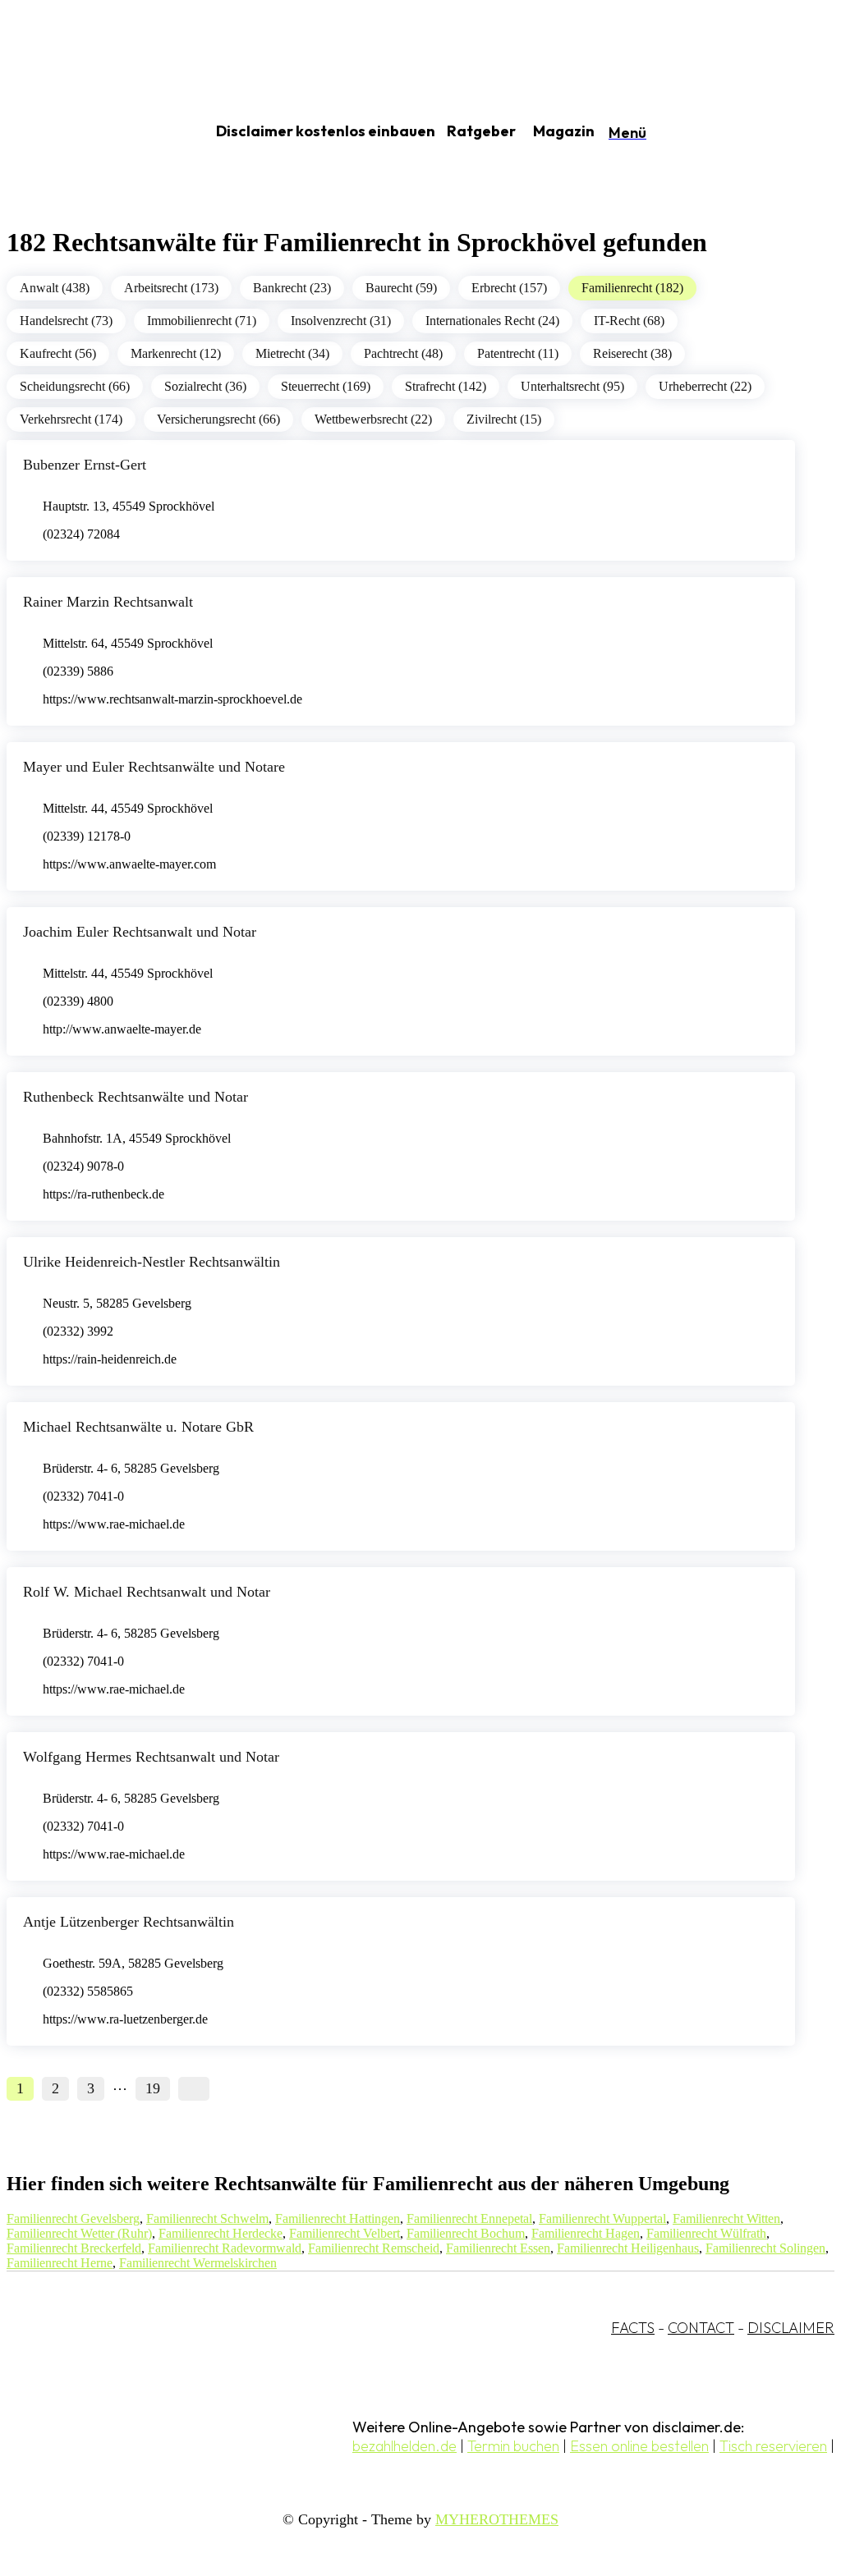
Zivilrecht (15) (504, 419)
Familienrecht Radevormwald (225, 2248)
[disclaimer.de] (89, 132)
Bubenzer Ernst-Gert (85, 465)
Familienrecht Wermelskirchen (198, 2263)
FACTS (633, 2328)
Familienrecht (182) (632, 288)
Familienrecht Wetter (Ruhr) (79, 2233)
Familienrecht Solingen (765, 2248)
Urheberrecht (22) (705, 386)
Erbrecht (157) (509, 288)
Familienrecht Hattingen (338, 2218)
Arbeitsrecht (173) (171, 288)
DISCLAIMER (791, 2328)
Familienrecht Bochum (466, 2233)
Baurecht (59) (401, 288)
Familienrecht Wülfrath (706, 2233)
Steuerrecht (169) (326, 386)
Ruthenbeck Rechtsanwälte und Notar (136, 1097)
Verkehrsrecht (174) (71, 419)
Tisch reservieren (773, 2446)
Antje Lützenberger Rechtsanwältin (129, 1922)
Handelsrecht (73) (66, 321)
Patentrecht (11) (518, 353)
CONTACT (701, 2328)
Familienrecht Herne (60, 2263)
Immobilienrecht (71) (202, 321)
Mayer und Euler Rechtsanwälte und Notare (154, 767)
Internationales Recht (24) (492, 321)
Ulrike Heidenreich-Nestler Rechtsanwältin (152, 1262)
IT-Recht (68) (629, 321)
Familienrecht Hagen (586, 2233)
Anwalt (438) (55, 288)
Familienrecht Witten (726, 2218)
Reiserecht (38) (632, 353)
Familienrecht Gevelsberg (73, 2218)
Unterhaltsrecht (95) (572, 386)
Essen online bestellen (639, 2446)
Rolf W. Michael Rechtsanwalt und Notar (147, 1592)
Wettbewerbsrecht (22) (373, 419)
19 (153, 2088)
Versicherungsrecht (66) (218, 419)
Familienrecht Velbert (345, 2233)
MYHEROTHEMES (497, 2519)
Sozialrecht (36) (205, 386)
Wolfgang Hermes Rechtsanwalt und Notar (151, 1757)
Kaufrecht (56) (58, 353)
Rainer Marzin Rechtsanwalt (108, 602)
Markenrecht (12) (176, 353)
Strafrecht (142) (446, 386)
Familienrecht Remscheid (374, 2248)
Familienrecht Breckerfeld (74, 2248)
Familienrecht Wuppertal (602, 2218)
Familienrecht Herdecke (221, 2233)
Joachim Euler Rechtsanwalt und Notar (140, 932)
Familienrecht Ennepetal (469, 2218)
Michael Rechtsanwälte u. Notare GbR (138, 1427)
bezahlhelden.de (404, 2446)
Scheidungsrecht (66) (75, 386)
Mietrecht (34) (292, 353)
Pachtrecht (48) (403, 353)
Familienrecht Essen (498, 2248)
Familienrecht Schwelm (207, 2218)
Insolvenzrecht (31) (341, 321)
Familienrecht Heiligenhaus (628, 2248)
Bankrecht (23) (292, 288)
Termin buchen (513, 2446)
